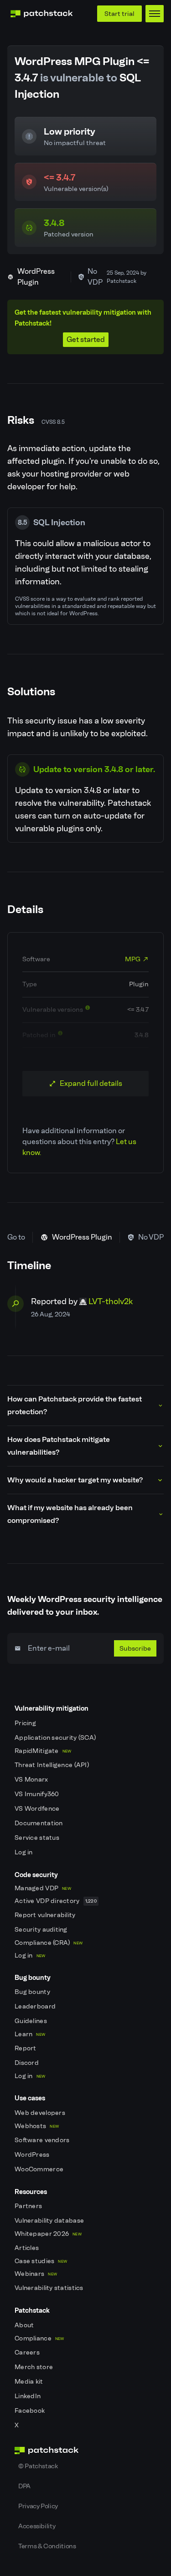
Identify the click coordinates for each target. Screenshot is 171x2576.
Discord (27, 2063)
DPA (24, 2486)
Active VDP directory (56, 1901)
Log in (24, 1852)
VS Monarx (32, 1780)
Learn (30, 2034)
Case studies (41, 2261)
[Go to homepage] (85, 2450)
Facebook (31, 2411)
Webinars (36, 2274)
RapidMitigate (43, 1751)
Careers (28, 2353)
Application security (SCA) (56, 1738)
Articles (28, 2248)
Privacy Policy (38, 2506)
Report (26, 2048)
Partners (29, 2206)
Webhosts (37, 2126)
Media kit (30, 2382)
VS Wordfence (38, 1809)
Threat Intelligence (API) (52, 1765)
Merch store (34, 2367)
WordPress (33, 2155)
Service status (38, 1838)
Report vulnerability (46, 1915)
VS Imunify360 (38, 1794)
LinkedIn (28, 2396)
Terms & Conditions (47, 2546)
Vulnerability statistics (50, 2288)
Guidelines (31, 2021)
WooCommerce (40, 2169)
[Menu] (155, 14)
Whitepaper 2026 (48, 2234)
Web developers (41, 2113)
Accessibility (37, 2526)
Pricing (26, 1723)
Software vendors (43, 2140)
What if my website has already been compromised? (70, 1514)
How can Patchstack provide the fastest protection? (75, 1405)
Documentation (39, 1823)
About (25, 2325)
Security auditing (42, 1930)
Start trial (119, 14)
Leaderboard (36, 2006)
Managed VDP (43, 1888)
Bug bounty (33, 1992)
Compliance (39, 2338)
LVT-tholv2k (111, 1301)
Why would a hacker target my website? (75, 1480)
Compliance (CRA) (49, 1943)
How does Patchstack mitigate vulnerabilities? (59, 1446)
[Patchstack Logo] (41, 14)
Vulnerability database (50, 2221)
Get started (86, 339)
